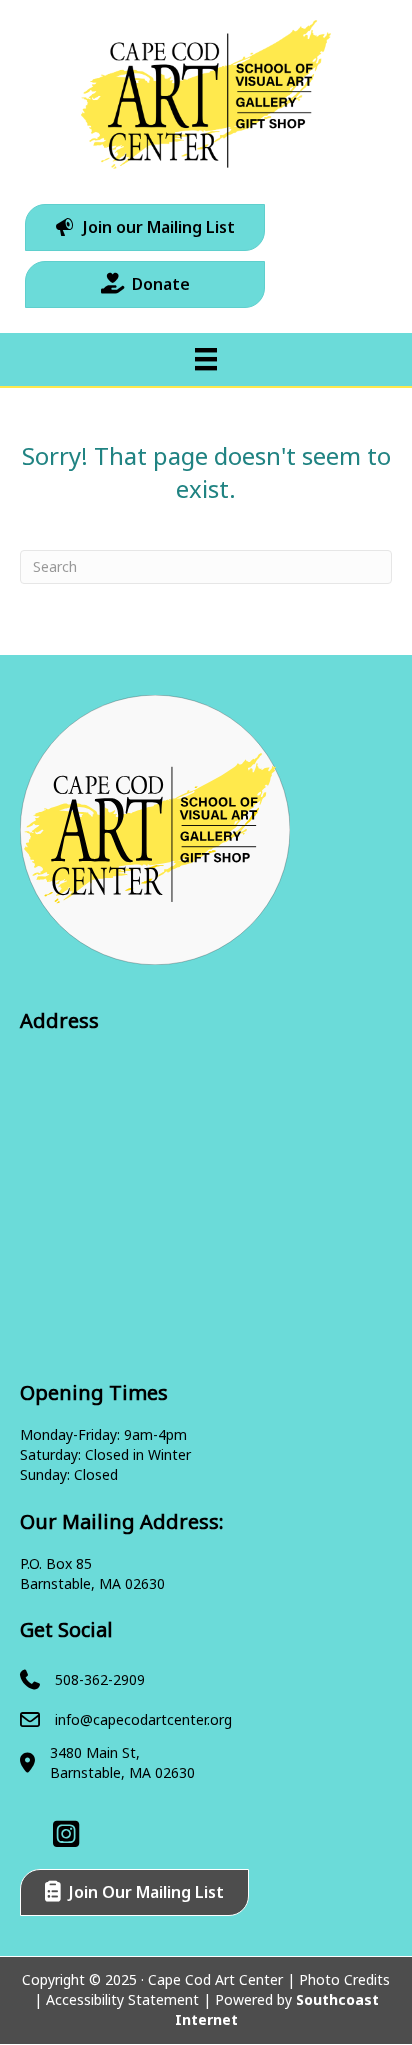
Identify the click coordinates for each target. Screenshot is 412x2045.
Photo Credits (344, 1979)
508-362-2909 (100, 1679)
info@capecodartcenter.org (143, 1719)
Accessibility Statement (122, 1999)
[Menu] (206, 359)
